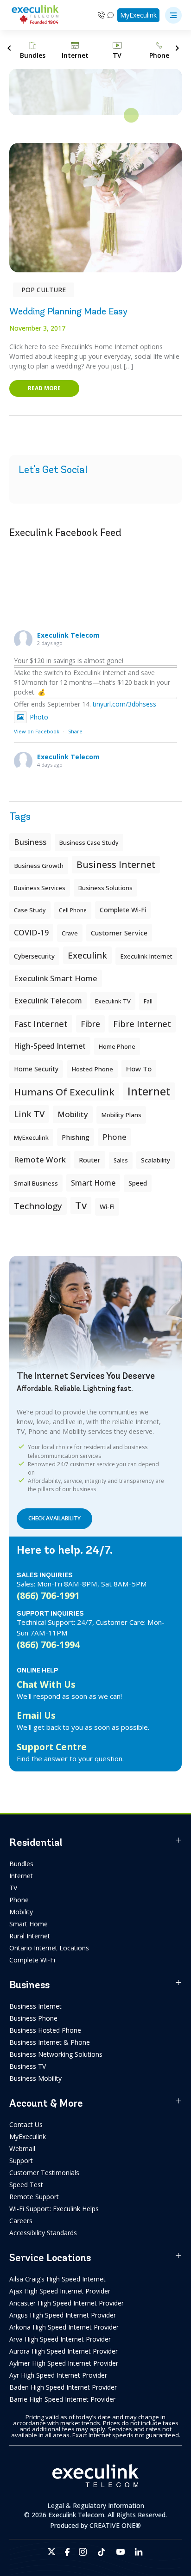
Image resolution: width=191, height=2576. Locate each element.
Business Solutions (105, 888)
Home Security (36, 1069)
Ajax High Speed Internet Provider (60, 2291)
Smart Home (29, 1924)
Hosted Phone (92, 1069)
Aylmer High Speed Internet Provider (64, 2363)
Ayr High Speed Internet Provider (58, 2375)
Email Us (36, 1715)
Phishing (76, 1137)
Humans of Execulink (64, 1092)
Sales (121, 1160)
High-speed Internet (50, 1046)
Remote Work (40, 1159)
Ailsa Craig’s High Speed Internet (57, 2279)
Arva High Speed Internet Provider (60, 2339)
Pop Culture (44, 290)
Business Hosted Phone (45, 2030)
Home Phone (117, 1046)
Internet (21, 1876)
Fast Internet (41, 1024)
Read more (44, 388)
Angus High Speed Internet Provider (63, 2315)
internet (149, 1091)
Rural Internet (30, 1936)
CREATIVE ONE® (115, 2525)
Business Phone (33, 2018)
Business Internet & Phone (50, 2042)
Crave (70, 933)
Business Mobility (35, 2078)
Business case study (89, 842)
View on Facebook (37, 731)
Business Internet (116, 864)
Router (90, 1160)
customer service (119, 933)
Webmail (22, 2149)
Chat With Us (46, 1684)
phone (115, 1137)
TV (13, 1888)
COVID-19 (31, 933)
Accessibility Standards (43, 2233)
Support (21, 2161)
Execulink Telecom (68, 635)
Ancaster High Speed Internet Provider (67, 2303)
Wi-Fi (107, 1207)
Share (75, 731)
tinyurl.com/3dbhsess (124, 704)
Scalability (156, 1160)
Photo (39, 717)
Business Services (40, 888)
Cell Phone (73, 910)
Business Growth (39, 866)
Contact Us (26, 2124)
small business (36, 1183)
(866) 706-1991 (48, 1595)
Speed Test (26, 2185)
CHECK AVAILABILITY (54, 1518)
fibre (90, 1024)
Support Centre (52, 1747)
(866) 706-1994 (48, 1645)
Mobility (73, 1114)
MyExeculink (138, 15)
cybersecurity (34, 956)
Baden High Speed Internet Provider (63, 2387)
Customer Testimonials (44, 2173)
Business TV (28, 2066)
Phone (19, 1900)
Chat (111, 15)
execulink (87, 955)
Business (30, 842)
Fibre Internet (142, 1024)
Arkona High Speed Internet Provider (64, 2327)
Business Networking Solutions (56, 2054)
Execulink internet (146, 956)
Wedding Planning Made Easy (68, 311)
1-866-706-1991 (101, 15)
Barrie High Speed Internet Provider (62, 2399)
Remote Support (34, 2197)
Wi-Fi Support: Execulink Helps (54, 2209)
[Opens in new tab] (52, 2552)
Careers (21, 2221)
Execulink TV (113, 1001)
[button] (173, 15)
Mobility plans (121, 1115)
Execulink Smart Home (56, 978)
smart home (93, 1183)
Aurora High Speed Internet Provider (64, 2351)
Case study (30, 910)
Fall (148, 1001)
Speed (138, 1183)
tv (81, 1205)
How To (139, 1069)
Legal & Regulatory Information (96, 2505)
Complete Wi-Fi (123, 910)
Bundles (21, 1864)
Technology (38, 1206)
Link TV (29, 1114)
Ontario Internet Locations (49, 1948)
